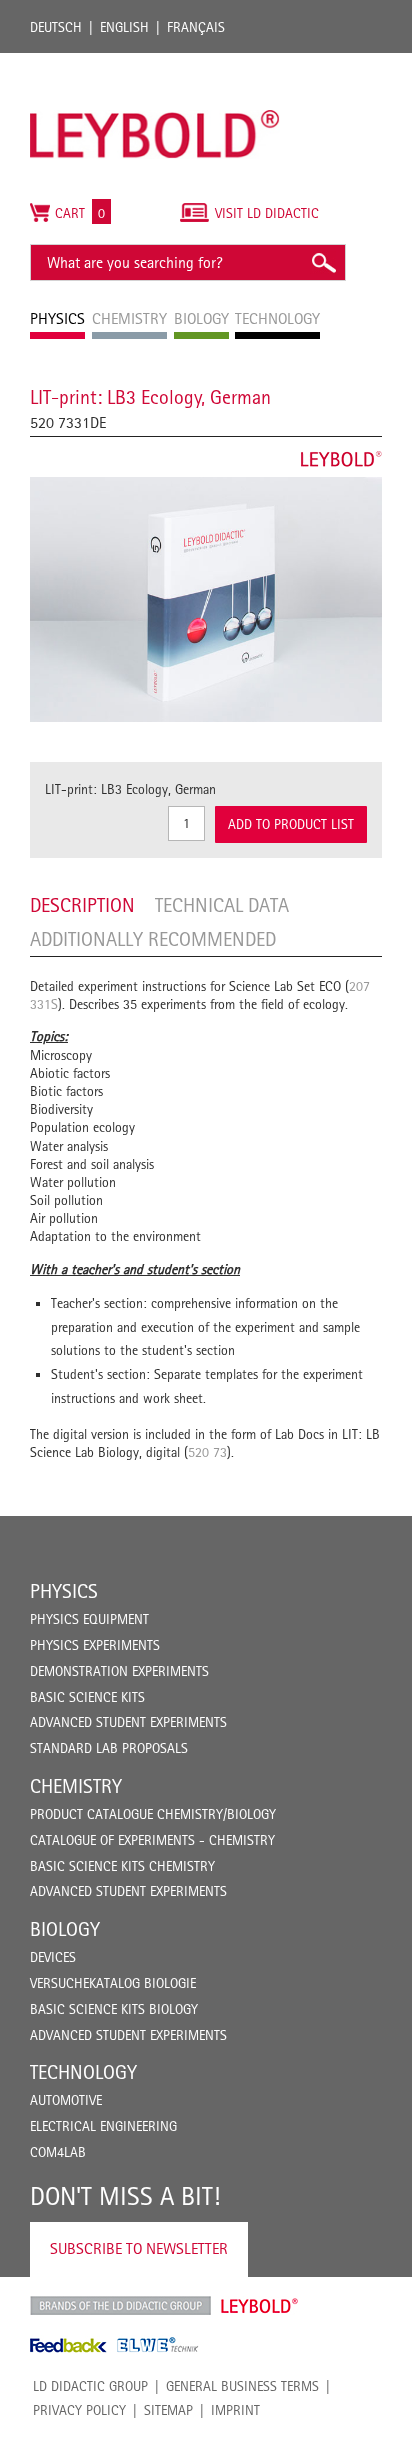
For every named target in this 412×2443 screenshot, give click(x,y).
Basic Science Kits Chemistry (122, 1866)
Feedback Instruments (68, 2345)
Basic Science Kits (87, 1697)
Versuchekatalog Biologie (113, 1983)
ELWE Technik (158, 2345)
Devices (53, 1957)
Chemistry (76, 1786)
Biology (65, 1929)
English (124, 27)
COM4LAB (58, 2152)
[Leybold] (155, 63)
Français (196, 27)
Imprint (235, 2410)
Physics (64, 1591)
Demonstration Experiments (119, 1671)
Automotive (66, 2100)
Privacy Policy (79, 2410)
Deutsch (56, 27)
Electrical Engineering (103, 2126)
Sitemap (168, 2410)
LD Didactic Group (90, 2386)
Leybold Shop (260, 2306)
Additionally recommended (153, 939)
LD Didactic (120, 2306)
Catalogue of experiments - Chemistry (152, 1840)
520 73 (207, 1452)
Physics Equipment (89, 1619)
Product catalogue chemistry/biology (153, 1814)
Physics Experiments (95, 1645)
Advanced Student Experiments (128, 1722)
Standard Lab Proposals (109, 1748)
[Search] (323, 262)
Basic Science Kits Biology (114, 2009)
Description (82, 905)
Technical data (222, 905)
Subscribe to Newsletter (139, 2248)
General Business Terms (242, 2386)
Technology (83, 2072)
